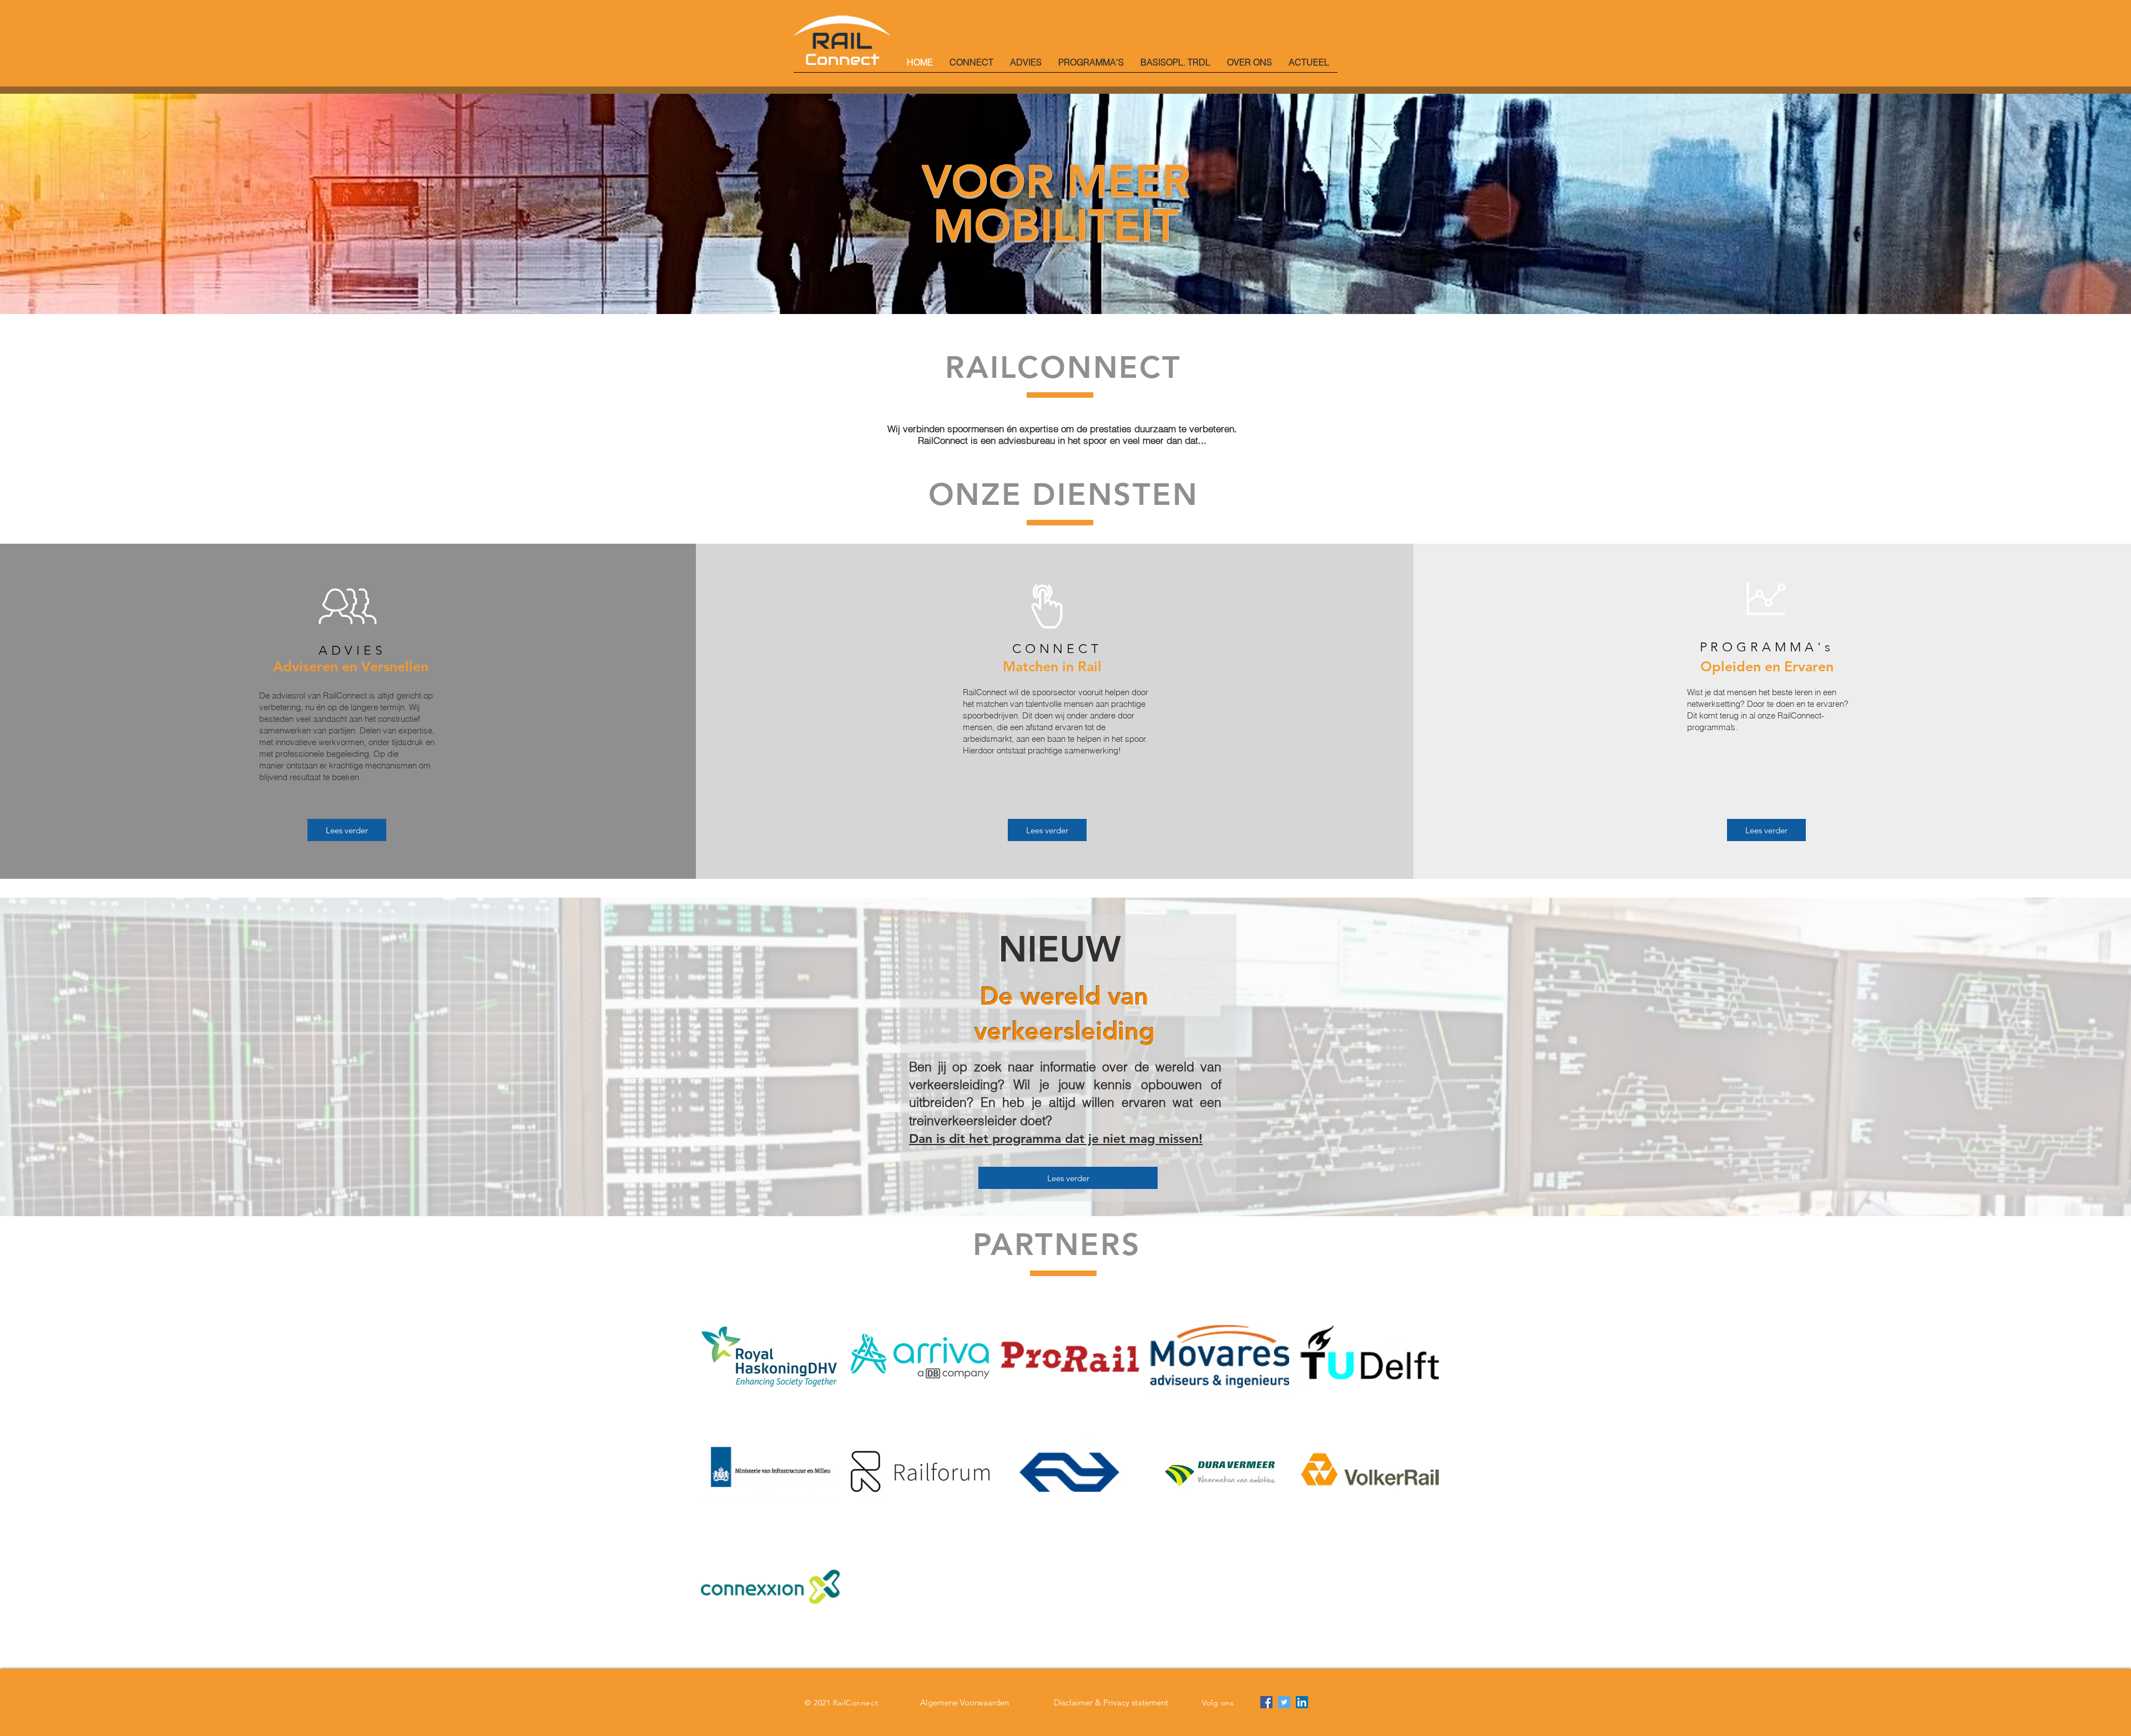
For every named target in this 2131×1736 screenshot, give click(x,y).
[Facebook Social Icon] (1266, 1702)
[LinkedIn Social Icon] (1302, 1702)
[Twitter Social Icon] (1284, 1702)
